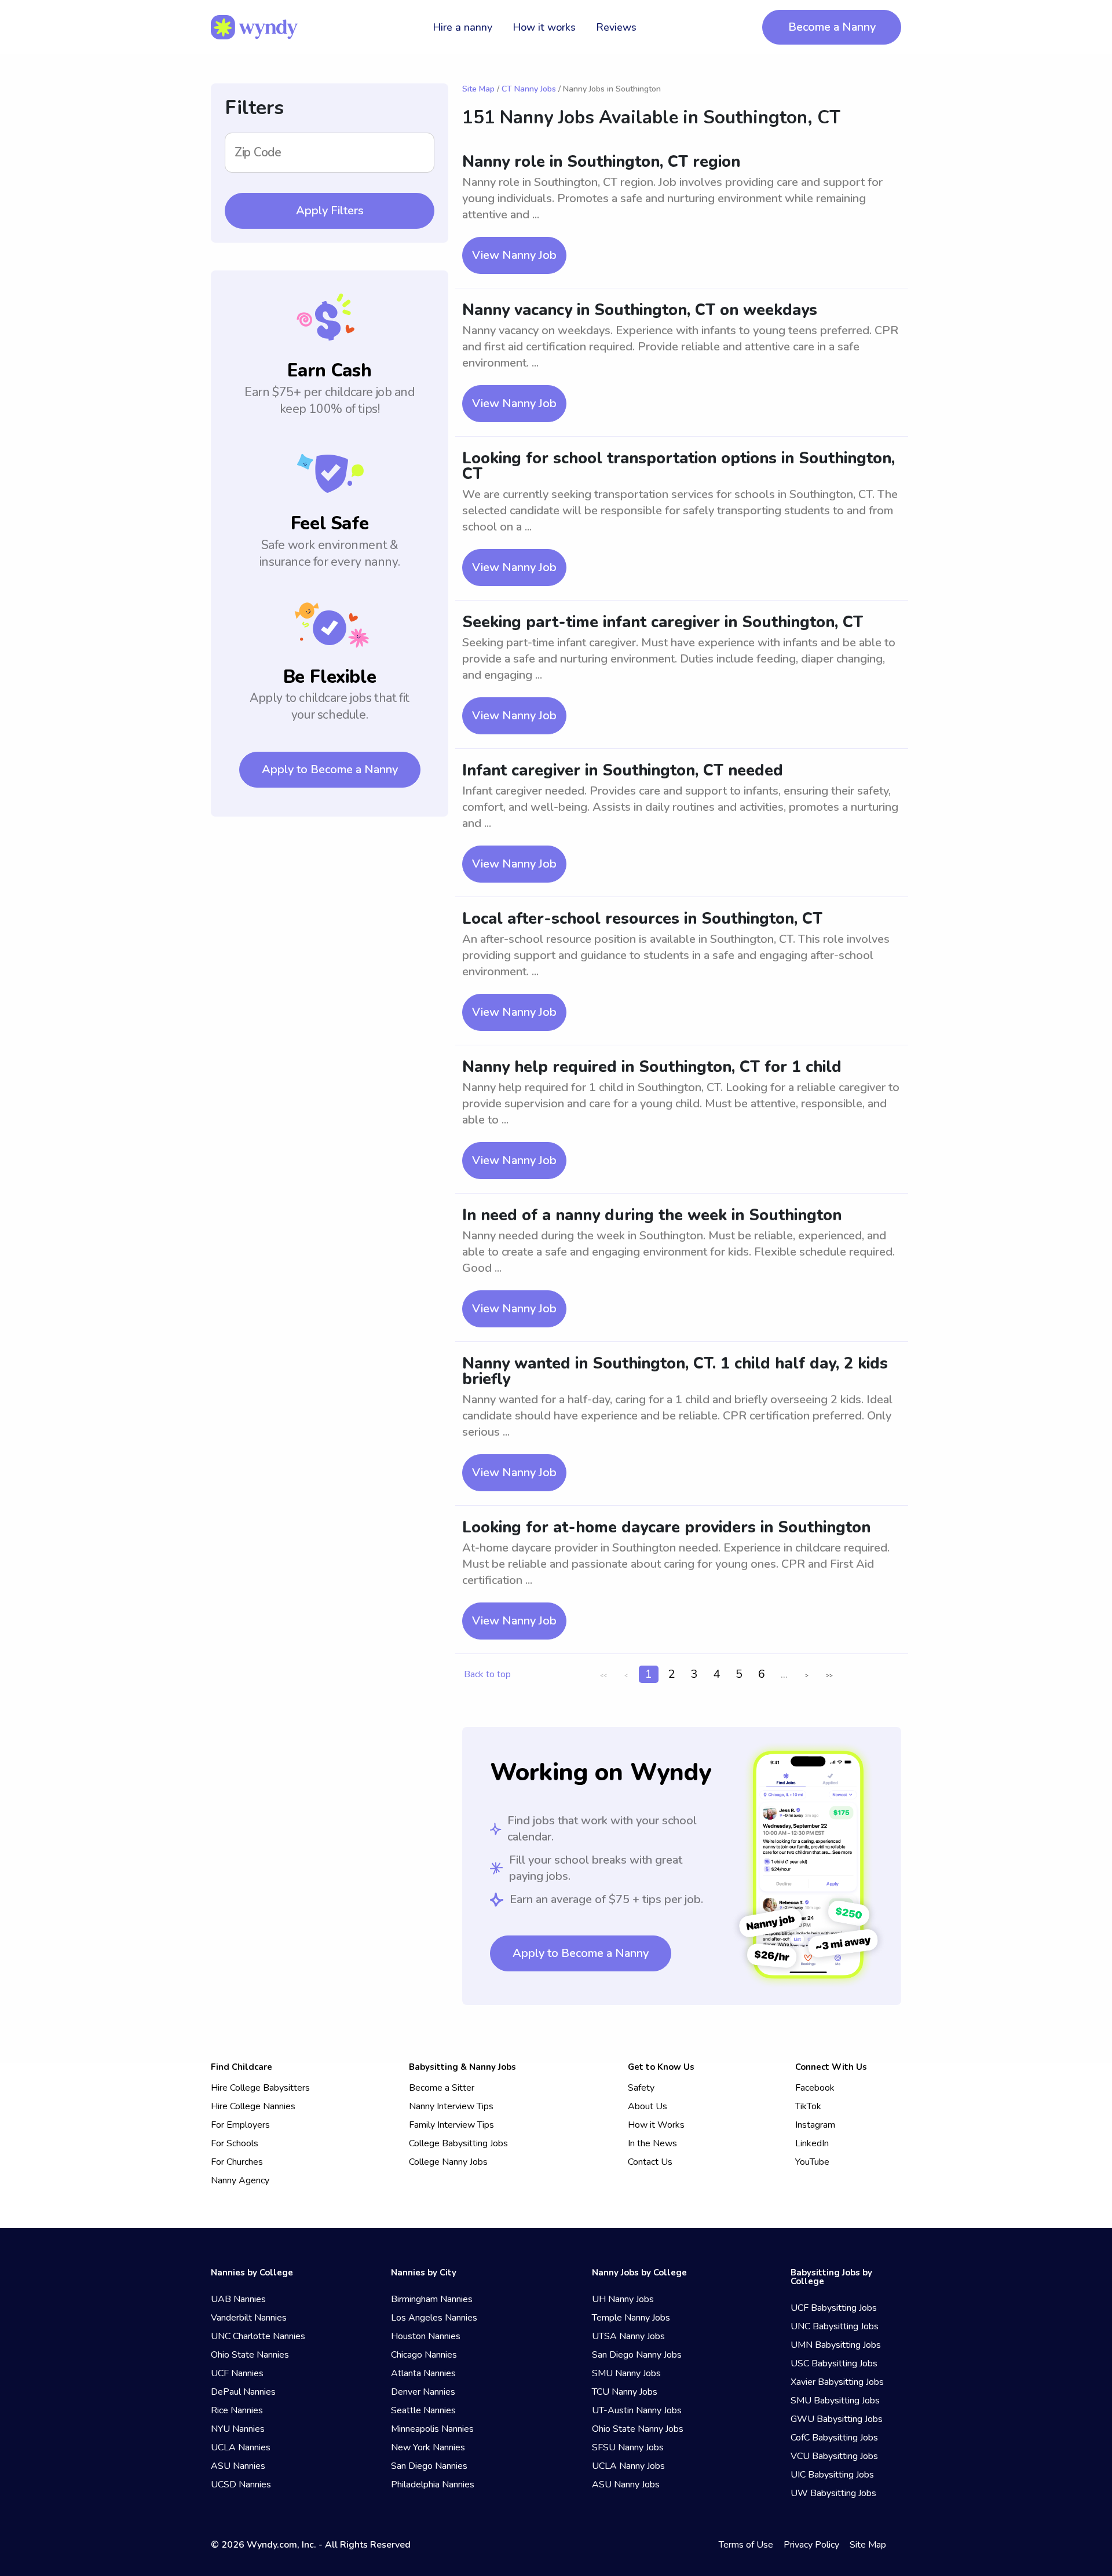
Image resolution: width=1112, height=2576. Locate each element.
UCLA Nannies (241, 2447)
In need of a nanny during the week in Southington (652, 1215)
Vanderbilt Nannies (249, 2318)
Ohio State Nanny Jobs (638, 2429)
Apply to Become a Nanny (330, 769)
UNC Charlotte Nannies (258, 2336)
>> (829, 1675)
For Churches (237, 2162)
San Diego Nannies (429, 2466)
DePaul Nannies (243, 2392)
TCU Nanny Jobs (625, 2392)
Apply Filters (330, 211)
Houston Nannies (426, 2336)
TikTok (808, 2106)
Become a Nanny (832, 27)
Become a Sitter (442, 2088)
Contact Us (650, 2162)
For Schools (235, 2143)
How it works (544, 27)
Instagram (815, 2125)
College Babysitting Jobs (458, 2143)
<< (603, 1675)
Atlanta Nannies (423, 2373)
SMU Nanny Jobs (626, 2373)
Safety (641, 2088)
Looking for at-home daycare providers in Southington (666, 1527)
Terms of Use (746, 2545)
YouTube (812, 2162)
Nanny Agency (240, 2180)
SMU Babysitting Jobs (835, 2401)
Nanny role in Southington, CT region (601, 162)
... (784, 1674)
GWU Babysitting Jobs (837, 2419)
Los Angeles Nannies (434, 2318)
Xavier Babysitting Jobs (837, 2382)
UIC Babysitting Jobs (832, 2475)
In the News (652, 2143)
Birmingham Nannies (432, 2299)
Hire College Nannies (253, 2106)
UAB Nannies (238, 2299)
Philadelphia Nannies (433, 2484)
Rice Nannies (237, 2410)
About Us (648, 2106)
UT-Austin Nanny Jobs (637, 2410)
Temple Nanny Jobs (631, 2318)
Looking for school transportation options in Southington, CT (678, 466)
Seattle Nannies (423, 2410)
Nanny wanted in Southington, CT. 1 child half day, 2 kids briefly (675, 1371)
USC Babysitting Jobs (834, 2363)
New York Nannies (428, 2447)
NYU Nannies (238, 2429)
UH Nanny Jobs (623, 2299)
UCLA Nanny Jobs (628, 2466)
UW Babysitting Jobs (833, 2493)
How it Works (656, 2125)
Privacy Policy (811, 2545)
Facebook (815, 2088)
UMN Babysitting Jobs (836, 2345)
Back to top (487, 1674)
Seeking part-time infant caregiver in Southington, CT (663, 622)
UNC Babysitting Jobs (835, 2326)
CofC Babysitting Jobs (834, 2438)
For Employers (240, 2125)
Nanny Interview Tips (451, 2106)
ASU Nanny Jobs (626, 2484)
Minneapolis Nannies (432, 2429)
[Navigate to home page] (254, 27)
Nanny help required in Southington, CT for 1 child (652, 1067)
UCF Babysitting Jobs (834, 2308)
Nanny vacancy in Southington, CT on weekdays (640, 310)
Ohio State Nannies (250, 2355)
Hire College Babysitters (260, 2088)
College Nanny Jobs (448, 2162)
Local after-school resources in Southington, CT (642, 919)
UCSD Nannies (241, 2484)
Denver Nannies (423, 2392)
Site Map (478, 89)
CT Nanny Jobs (529, 89)
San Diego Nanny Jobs (637, 2355)
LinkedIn (812, 2143)
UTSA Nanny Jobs (628, 2336)
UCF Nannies (237, 2373)
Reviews (616, 27)
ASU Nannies (238, 2466)
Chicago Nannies (424, 2355)
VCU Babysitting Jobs (834, 2456)
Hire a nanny (462, 27)
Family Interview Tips (451, 2125)
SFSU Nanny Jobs (628, 2447)
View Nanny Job (514, 255)
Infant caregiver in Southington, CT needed (623, 771)
